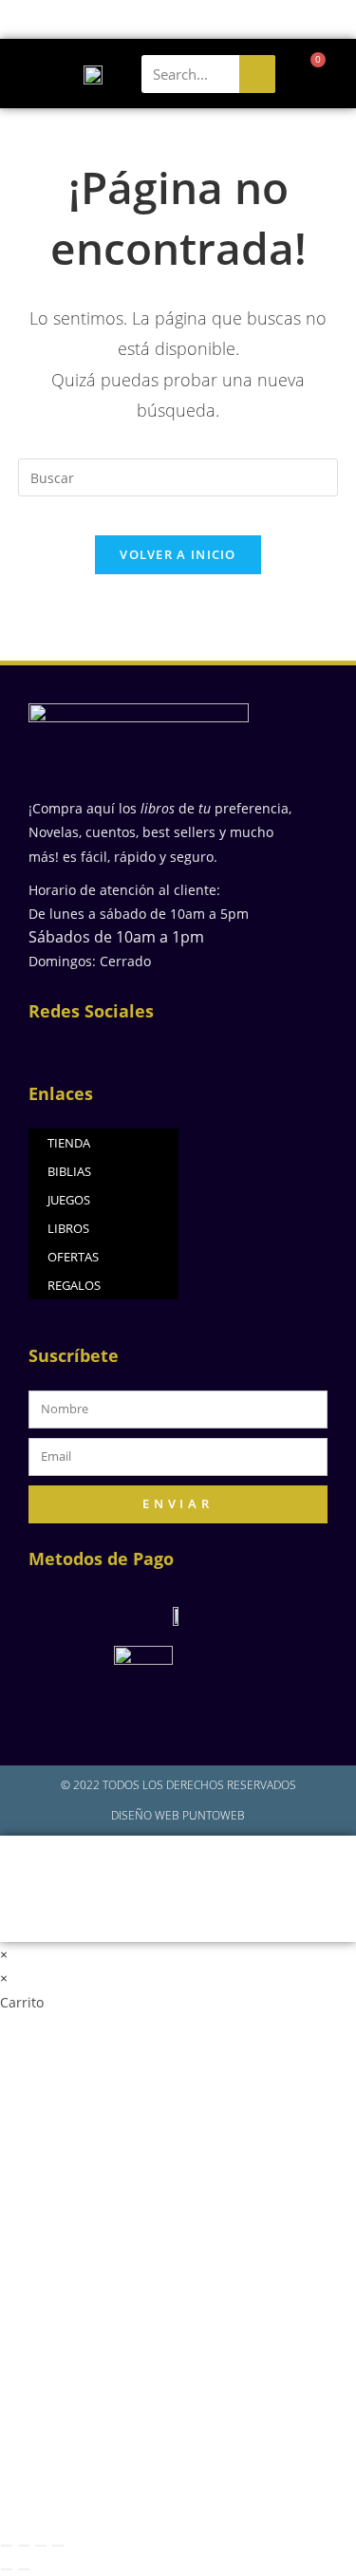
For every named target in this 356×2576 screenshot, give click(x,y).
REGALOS (74, 1285)
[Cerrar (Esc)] (58, 2546)
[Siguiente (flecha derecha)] (24, 2569)
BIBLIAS (69, 1171)
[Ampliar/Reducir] (7, 2546)
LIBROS (68, 1228)
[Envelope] (162, 1047)
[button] (28, 74)
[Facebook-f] (88, 1047)
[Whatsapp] (199, 1047)
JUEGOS (69, 1200)
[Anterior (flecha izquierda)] (7, 2569)
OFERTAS (73, 1257)
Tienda (280, 1867)
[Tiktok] (236, 1047)
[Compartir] (41, 2546)
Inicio (70, 1867)
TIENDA (69, 1143)
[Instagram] (125, 1047)
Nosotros (207, 1867)
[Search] (257, 74)
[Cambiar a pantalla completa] (24, 2546)
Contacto (178, 1910)
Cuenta (132, 1867)
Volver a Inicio (178, 554)
